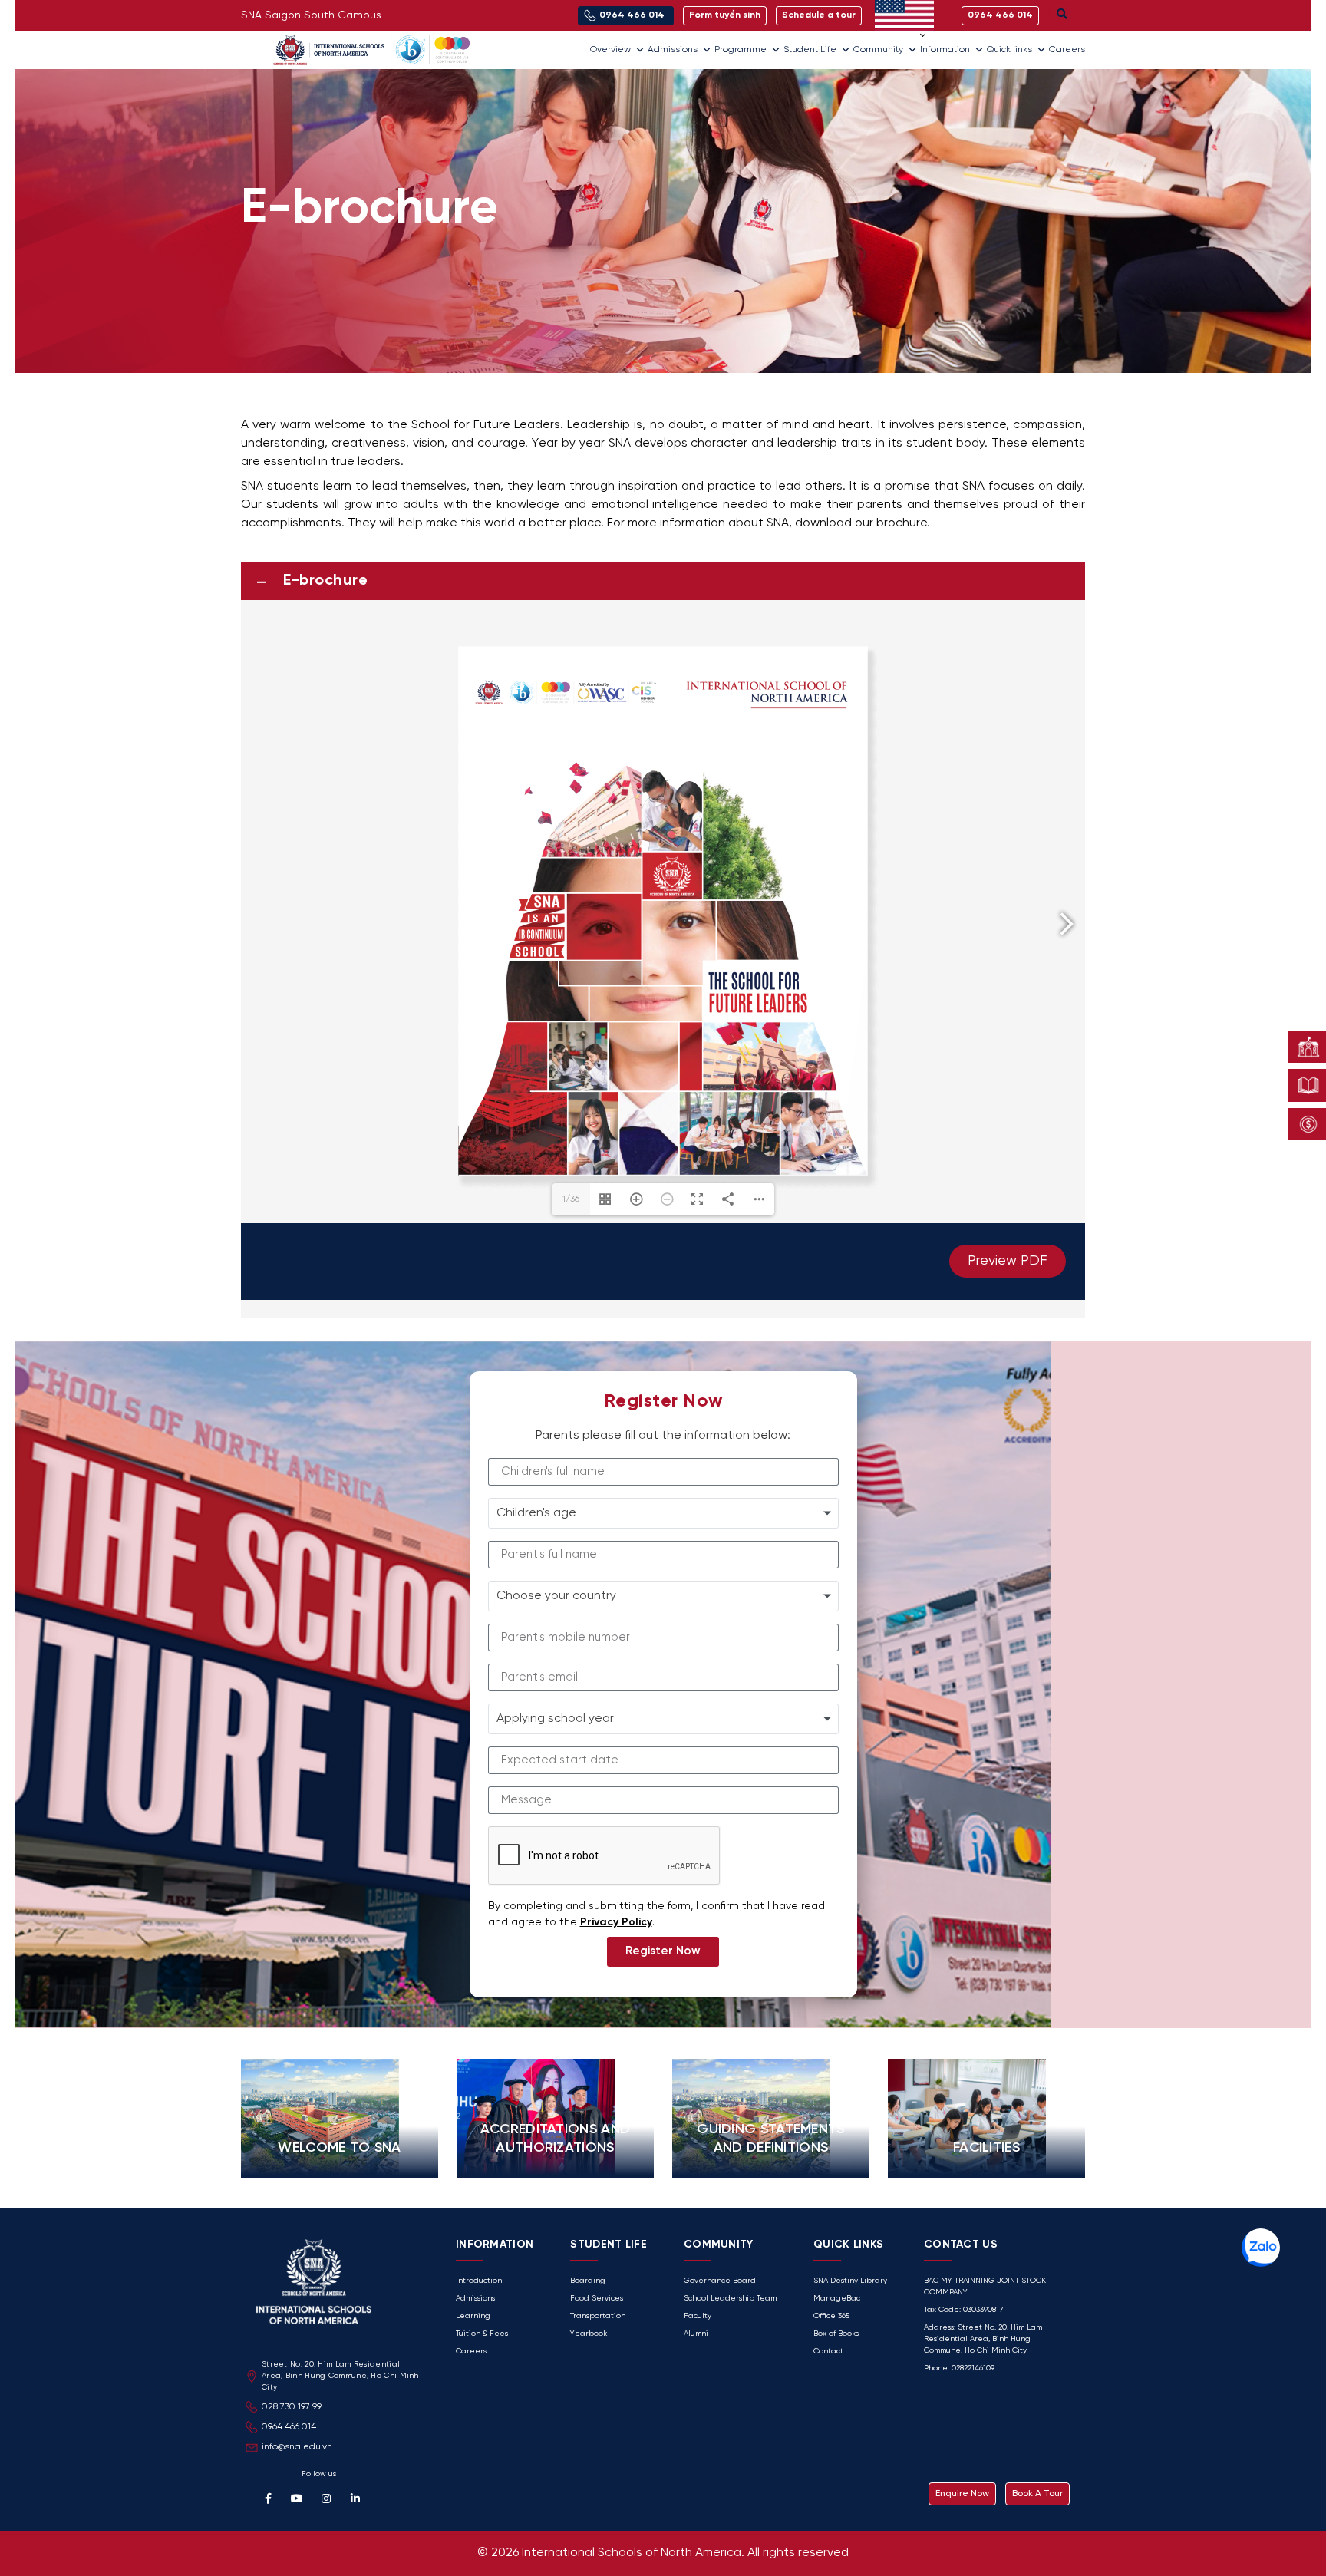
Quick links (1009, 49)
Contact (828, 2352)
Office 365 (831, 2316)
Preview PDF (1008, 1261)
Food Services (597, 2299)
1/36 (571, 1199)
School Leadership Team (730, 2299)
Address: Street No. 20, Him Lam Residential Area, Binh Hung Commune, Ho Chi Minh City (983, 2339)
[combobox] (663, 1513)
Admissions (673, 49)
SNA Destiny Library (850, 2281)
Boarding (588, 2281)
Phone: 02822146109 (959, 2368)
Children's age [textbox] (536, 1513)
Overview (610, 49)
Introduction (479, 2281)
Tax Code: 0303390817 (963, 2310)
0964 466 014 (289, 2427)
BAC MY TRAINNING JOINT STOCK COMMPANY (985, 2287)
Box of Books (836, 2334)
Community (878, 49)
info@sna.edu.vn (297, 2447)
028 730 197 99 (292, 2407)
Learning (473, 2316)
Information (945, 49)
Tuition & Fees (482, 2334)
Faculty (698, 2316)
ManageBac (837, 2299)
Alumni (696, 2334)
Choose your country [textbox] (556, 1596)
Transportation (598, 2316)
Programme (741, 49)
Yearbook (589, 2334)
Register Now (663, 1951)
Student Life (810, 49)
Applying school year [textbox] (555, 1718)
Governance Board (720, 2281)
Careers (1067, 49)
